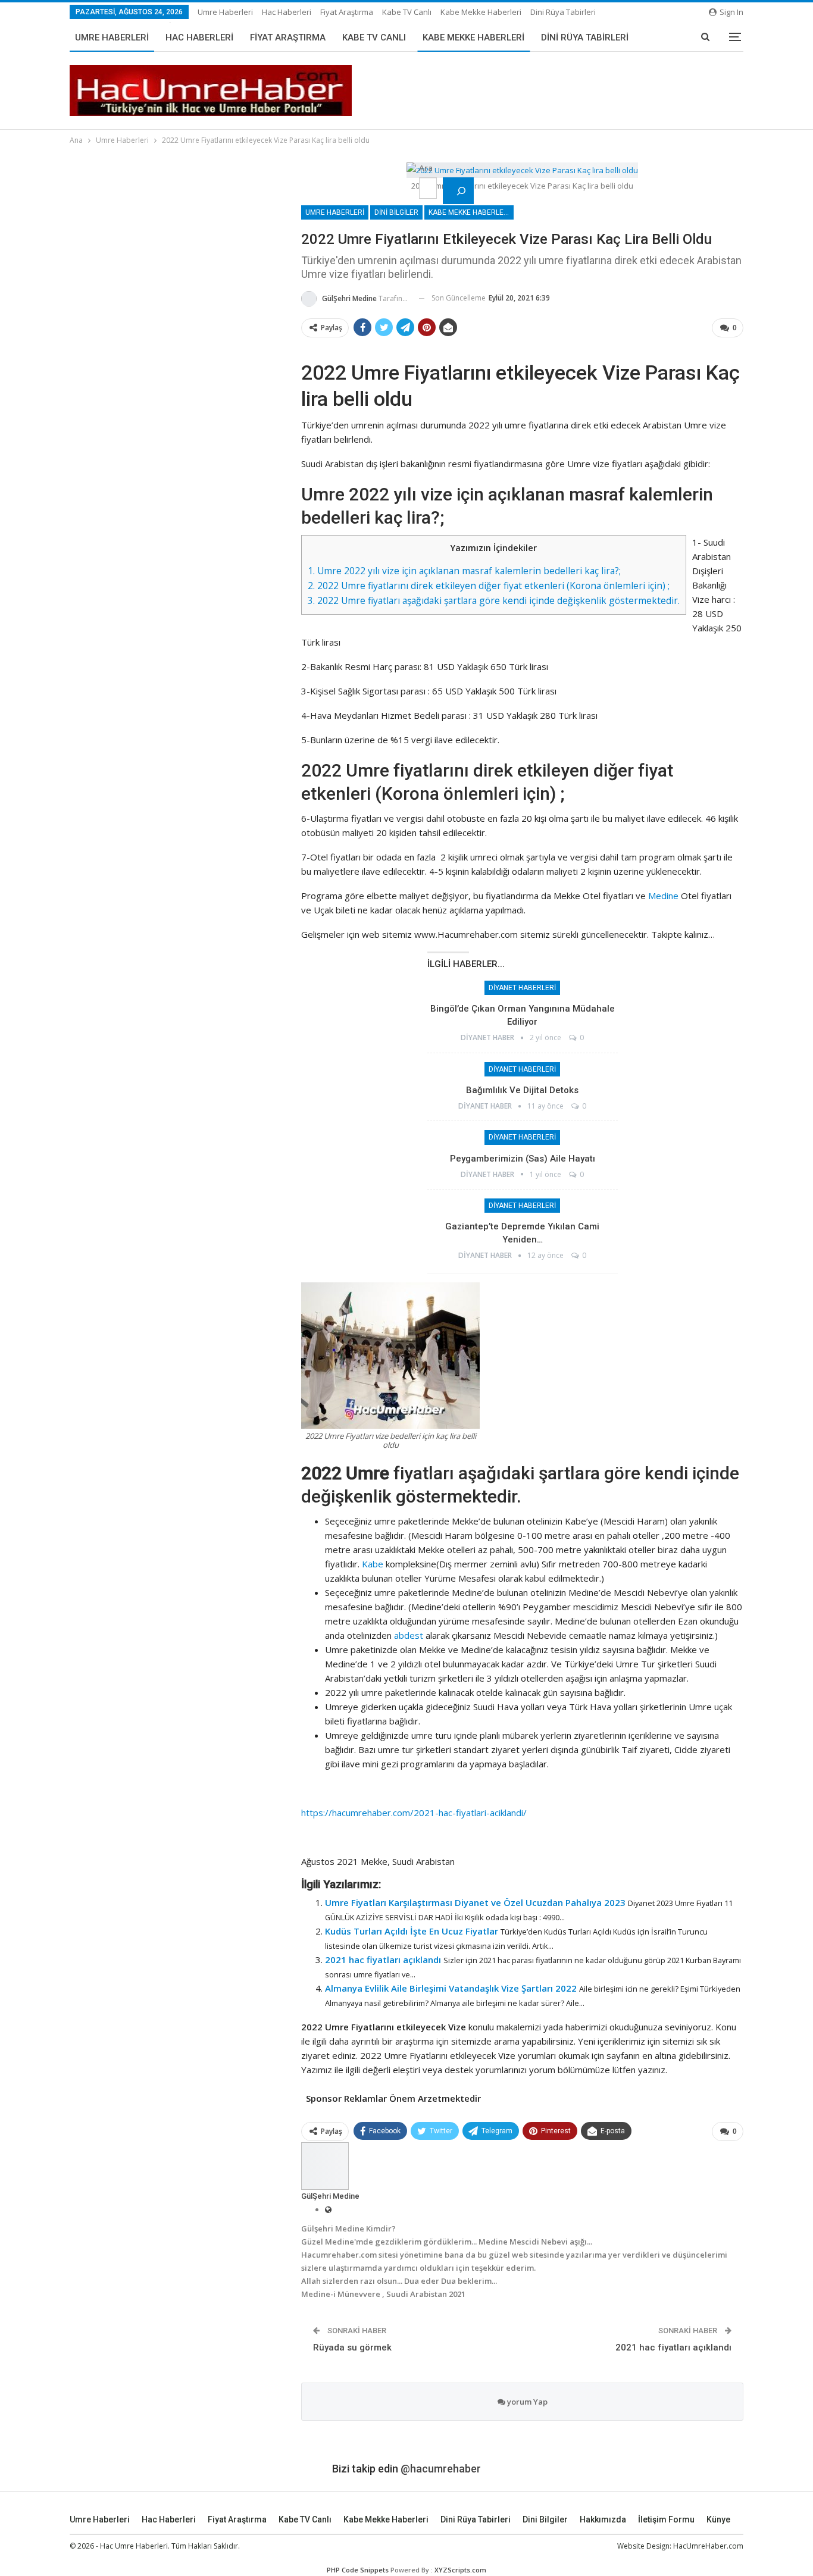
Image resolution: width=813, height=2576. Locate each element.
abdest (409, 1635)
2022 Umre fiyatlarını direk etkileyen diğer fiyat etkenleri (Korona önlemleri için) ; (489, 586)
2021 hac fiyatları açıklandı (383, 1960)
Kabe (373, 1564)
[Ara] (458, 191)
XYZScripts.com (460, 2570)
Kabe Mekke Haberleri (481, 12)
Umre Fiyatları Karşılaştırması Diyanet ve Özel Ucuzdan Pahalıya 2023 (475, 1902)
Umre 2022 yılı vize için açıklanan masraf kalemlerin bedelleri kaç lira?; (464, 571)
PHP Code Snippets (358, 2570)
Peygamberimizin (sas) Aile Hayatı (523, 1159)
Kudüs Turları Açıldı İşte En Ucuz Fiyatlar (412, 1931)
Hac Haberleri (287, 12)
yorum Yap (526, 2402)
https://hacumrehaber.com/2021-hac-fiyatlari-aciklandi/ (415, 1813)
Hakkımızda (603, 2519)
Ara (426, 168)
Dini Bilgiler (396, 212)
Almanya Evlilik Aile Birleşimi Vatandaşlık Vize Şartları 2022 (451, 1988)
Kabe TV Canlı (407, 12)
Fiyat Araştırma (347, 12)
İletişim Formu (666, 2519)
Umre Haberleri (225, 12)
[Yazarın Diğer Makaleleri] (325, 2165)
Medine (663, 896)
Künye (718, 2519)
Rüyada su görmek (352, 2347)
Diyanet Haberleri (522, 988)
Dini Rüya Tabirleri (563, 12)
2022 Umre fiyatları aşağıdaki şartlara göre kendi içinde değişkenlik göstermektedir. (494, 600)
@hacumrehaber (441, 2469)
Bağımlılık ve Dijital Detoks (522, 1090)
